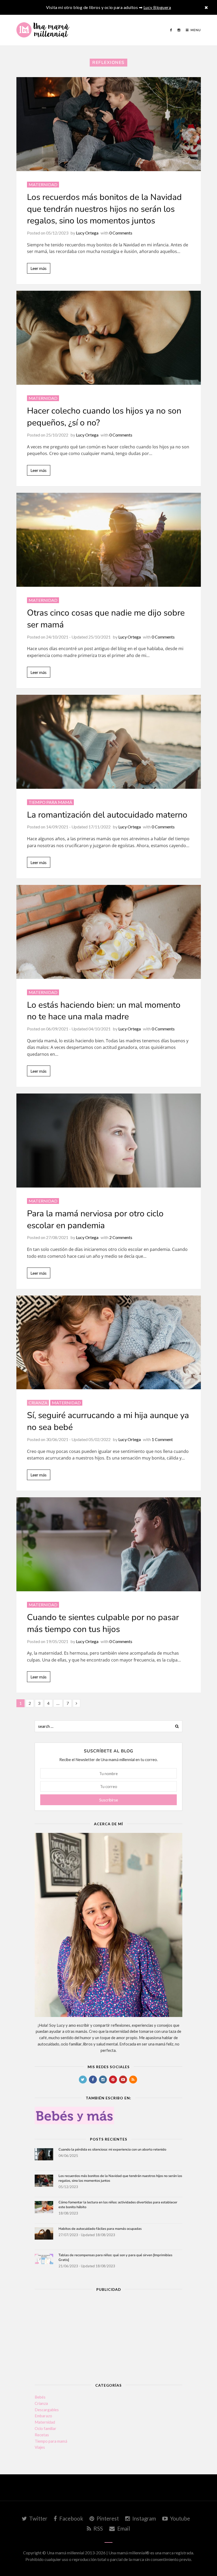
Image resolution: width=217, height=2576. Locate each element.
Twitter (38, 2518)
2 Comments (121, 1237)
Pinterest (107, 2518)
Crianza (38, 1403)
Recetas (42, 2435)
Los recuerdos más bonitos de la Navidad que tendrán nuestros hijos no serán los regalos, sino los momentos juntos (104, 209)
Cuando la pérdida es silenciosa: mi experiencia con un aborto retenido (112, 2150)
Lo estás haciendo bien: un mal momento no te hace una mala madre (104, 1011)
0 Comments (121, 233)
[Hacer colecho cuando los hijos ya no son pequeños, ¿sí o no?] (109, 338)
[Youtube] (123, 2080)
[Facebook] (171, 30)
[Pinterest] (113, 2080)
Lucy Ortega (87, 233)
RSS (98, 2528)
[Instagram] (179, 30)
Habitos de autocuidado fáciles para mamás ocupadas (100, 2229)
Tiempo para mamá (50, 802)
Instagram (144, 2518)
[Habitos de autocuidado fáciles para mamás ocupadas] (44, 2237)
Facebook (71, 2518)
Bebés (40, 2397)
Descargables (47, 2410)
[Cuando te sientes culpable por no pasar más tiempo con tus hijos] (109, 1544)
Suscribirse (109, 1800)
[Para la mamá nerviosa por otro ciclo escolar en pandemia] (109, 1141)
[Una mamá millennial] (43, 30)
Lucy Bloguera (157, 7)
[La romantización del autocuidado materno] (109, 742)
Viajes (40, 2447)
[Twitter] (83, 2080)
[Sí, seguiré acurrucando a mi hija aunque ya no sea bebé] (109, 1343)
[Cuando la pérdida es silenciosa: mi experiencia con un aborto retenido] (44, 2157)
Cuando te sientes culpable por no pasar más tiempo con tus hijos (103, 1623)
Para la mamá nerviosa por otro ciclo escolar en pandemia (95, 1219)
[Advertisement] (108, 2335)
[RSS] (133, 2080)
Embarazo (43, 2416)
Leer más (39, 268)
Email (123, 2528)
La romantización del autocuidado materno (107, 815)
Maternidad (43, 184)
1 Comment (162, 1439)
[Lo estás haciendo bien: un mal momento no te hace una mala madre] (109, 932)
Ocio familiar (46, 2428)
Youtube (180, 2518)
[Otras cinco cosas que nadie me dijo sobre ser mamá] (109, 540)
